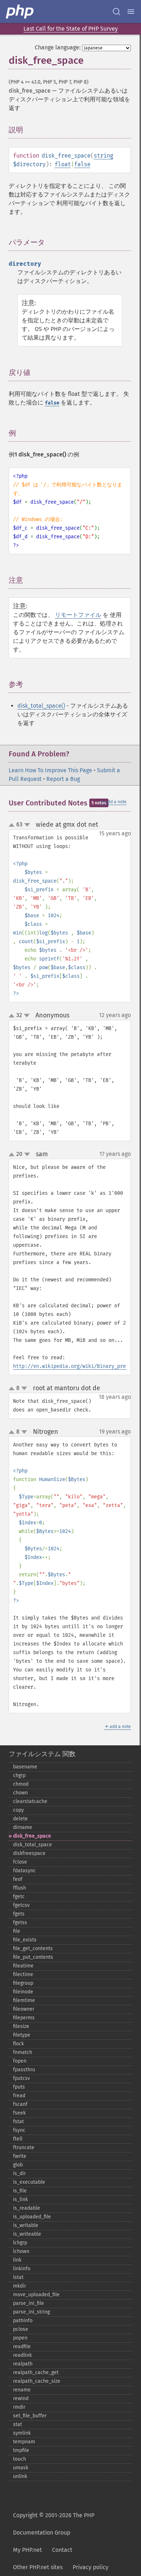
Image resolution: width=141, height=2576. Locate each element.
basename (25, 1767)
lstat (18, 2277)
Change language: (58, 47)
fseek (19, 2113)
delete (20, 1819)
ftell (18, 2139)
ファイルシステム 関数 (42, 1754)
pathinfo (23, 2321)
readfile (22, 2347)
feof (18, 1879)
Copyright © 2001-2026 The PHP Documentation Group (54, 2524)
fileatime (23, 1966)
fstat (18, 2122)
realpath (23, 2364)
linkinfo (22, 2269)
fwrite (20, 2156)
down (27, 825)
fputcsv (22, 2078)
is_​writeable (27, 2234)
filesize (21, 2026)
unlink (20, 2476)
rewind (21, 2398)
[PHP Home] (20, 12)
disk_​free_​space (32, 1836)
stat (18, 2424)
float (63, 164)
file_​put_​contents (33, 1957)
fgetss (20, 1923)
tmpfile (21, 2450)
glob (18, 2165)
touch (20, 2459)
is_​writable (26, 2225)
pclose (21, 2329)
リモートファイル (78, 615)
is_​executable (29, 2182)
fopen (20, 2061)
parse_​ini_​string (31, 2312)
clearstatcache (30, 1801)
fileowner (24, 2009)
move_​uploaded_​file (36, 2295)
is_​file (20, 2191)
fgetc (19, 1897)
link (17, 2260)
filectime (23, 1974)
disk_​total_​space (33, 1845)
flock (18, 2044)
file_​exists (25, 1940)
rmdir (19, 2407)
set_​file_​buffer (30, 2416)
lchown (21, 2251)
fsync (19, 2130)
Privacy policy (91, 2567)
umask (21, 2468)
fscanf (20, 2104)
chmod (21, 1784)
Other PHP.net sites (38, 2567)
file (17, 1931)
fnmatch (23, 2052)
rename (22, 2390)
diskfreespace (29, 1853)
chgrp (19, 1775)
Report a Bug (63, 779)
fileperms (24, 2018)
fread (19, 2096)
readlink (22, 2355)
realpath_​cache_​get (36, 2372)
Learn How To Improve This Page (50, 770)
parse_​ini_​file (29, 2303)
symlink (22, 2433)
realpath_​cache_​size (37, 2381)
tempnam (24, 2442)
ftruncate (24, 2148)
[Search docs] (116, 12)
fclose (20, 1862)
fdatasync (24, 1871)
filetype (22, 2035)
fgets (19, 1914)
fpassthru (24, 2070)
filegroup (23, 1983)
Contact (62, 2550)
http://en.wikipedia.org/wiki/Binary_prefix (74, 1366)
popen (20, 2338)
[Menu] (131, 12)
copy (18, 1810)
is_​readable (27, 2208)
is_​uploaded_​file (32, 2217)
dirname (23, 1827)
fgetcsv (21, 1905)
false (82, 164)
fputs (19, 2087)
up (13, 825)
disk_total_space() (41, 706)
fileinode (23, 1992)
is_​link (20, 2199)
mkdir (20, 2286)
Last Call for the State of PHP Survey (71, 29)
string (103, 156)
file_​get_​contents (33, 1948)
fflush (20, 1888)
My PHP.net (27, 2550)
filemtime (24, 2000)
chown (20, 1793)
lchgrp (20, 2243)
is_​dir (19, 2173)
